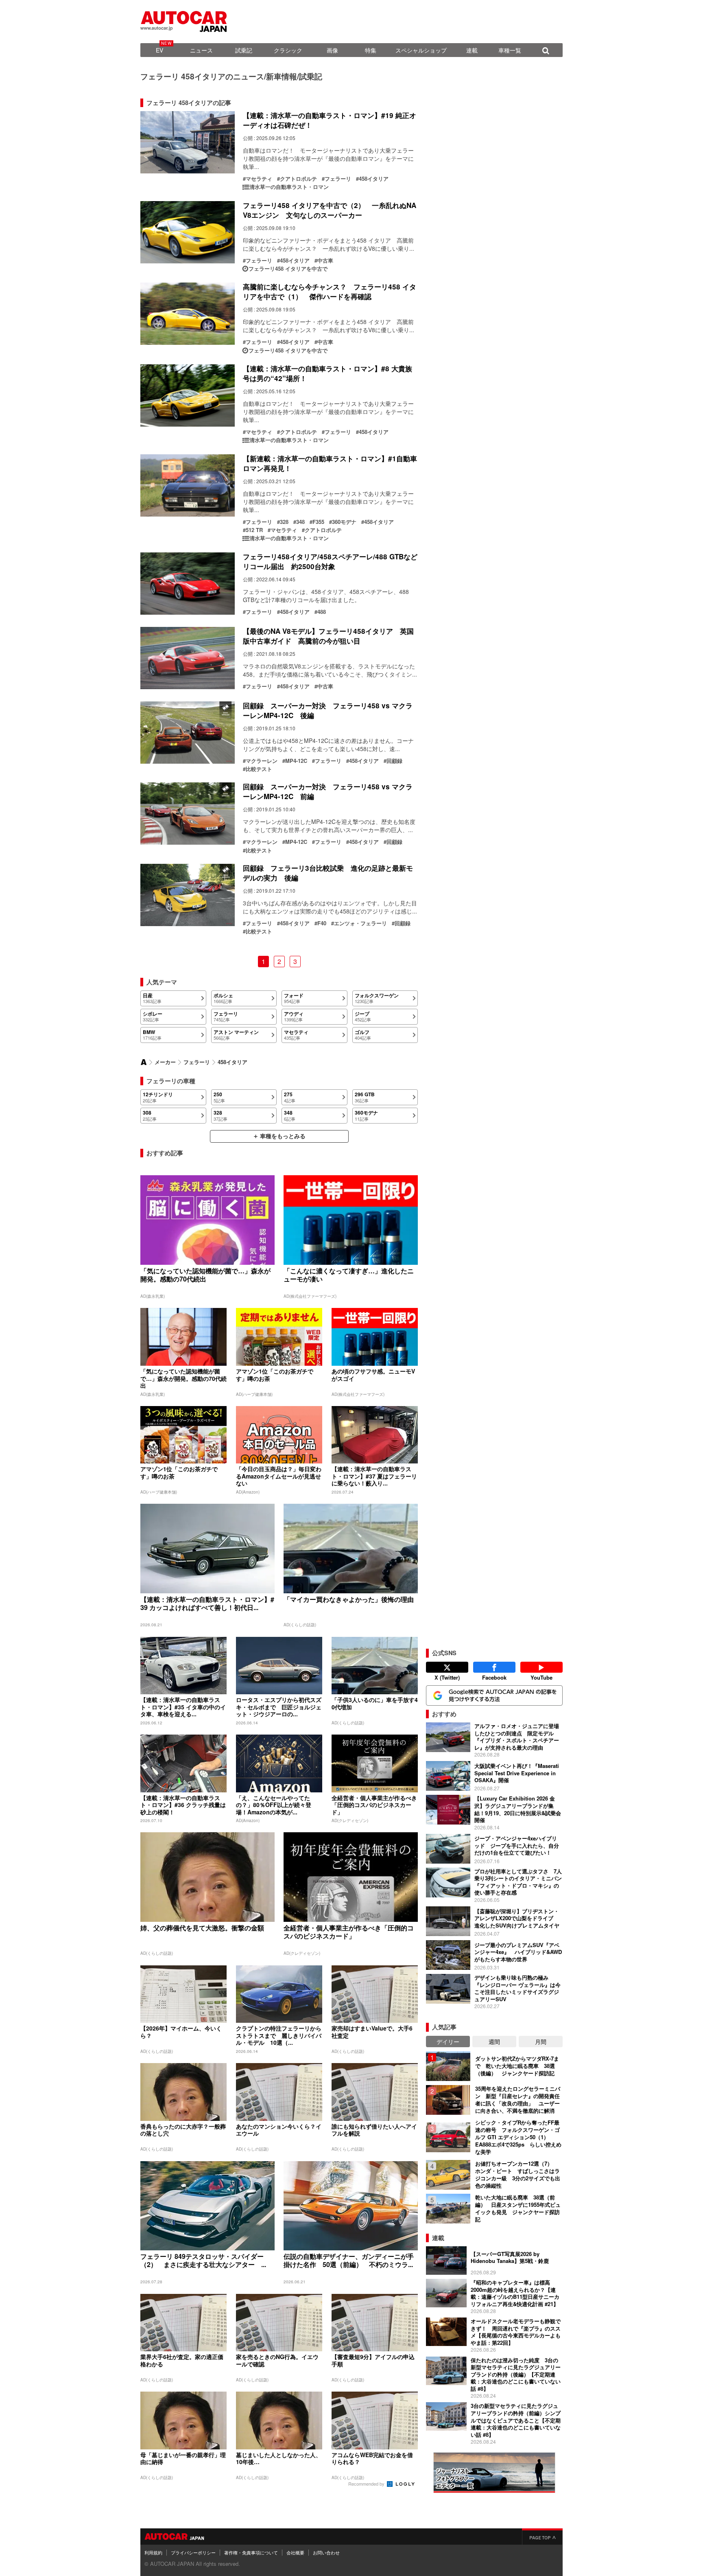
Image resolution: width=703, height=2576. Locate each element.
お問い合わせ (326, 2552)
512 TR (254, 530)
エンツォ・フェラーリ (360, 923)
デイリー (448, 2042)
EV (159, 50)
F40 (322, 923)
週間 (494, 2042)
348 (300, 522)
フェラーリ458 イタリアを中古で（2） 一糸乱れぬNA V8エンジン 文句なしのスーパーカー (330, 210)
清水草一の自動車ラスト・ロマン (289, 187)
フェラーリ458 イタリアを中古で (288, 269)
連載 (472, 50)
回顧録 (394, 761)
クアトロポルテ (298, 179)
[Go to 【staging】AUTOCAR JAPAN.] (144, 1062)
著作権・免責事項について (251, 2552)
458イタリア (374, 179)
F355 (318, 522)
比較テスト (259, 769)
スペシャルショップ (421, 50)
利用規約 (153, 2552)
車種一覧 (510, 50)
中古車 (325, 261)
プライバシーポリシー (193, 2552)
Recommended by (367, 2484)
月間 (541, 2042)
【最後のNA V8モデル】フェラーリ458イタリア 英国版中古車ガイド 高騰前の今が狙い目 (328, 636)
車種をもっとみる (283, 1136)
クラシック (288, 50)
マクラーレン (262, 761)
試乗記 (244, 50)
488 (322, 612)
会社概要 (295, 2552)
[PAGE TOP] (542, 2537)
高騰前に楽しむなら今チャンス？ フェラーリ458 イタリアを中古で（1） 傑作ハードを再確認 (330, 291)
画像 (332, 50)
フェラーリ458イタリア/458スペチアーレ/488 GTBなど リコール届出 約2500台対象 (334, 561)
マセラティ (259, 179)
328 (284, 522)
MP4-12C (296, 761)
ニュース (201, 50)
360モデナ (344, 522)
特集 (371, 50)
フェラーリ (338, 179)
